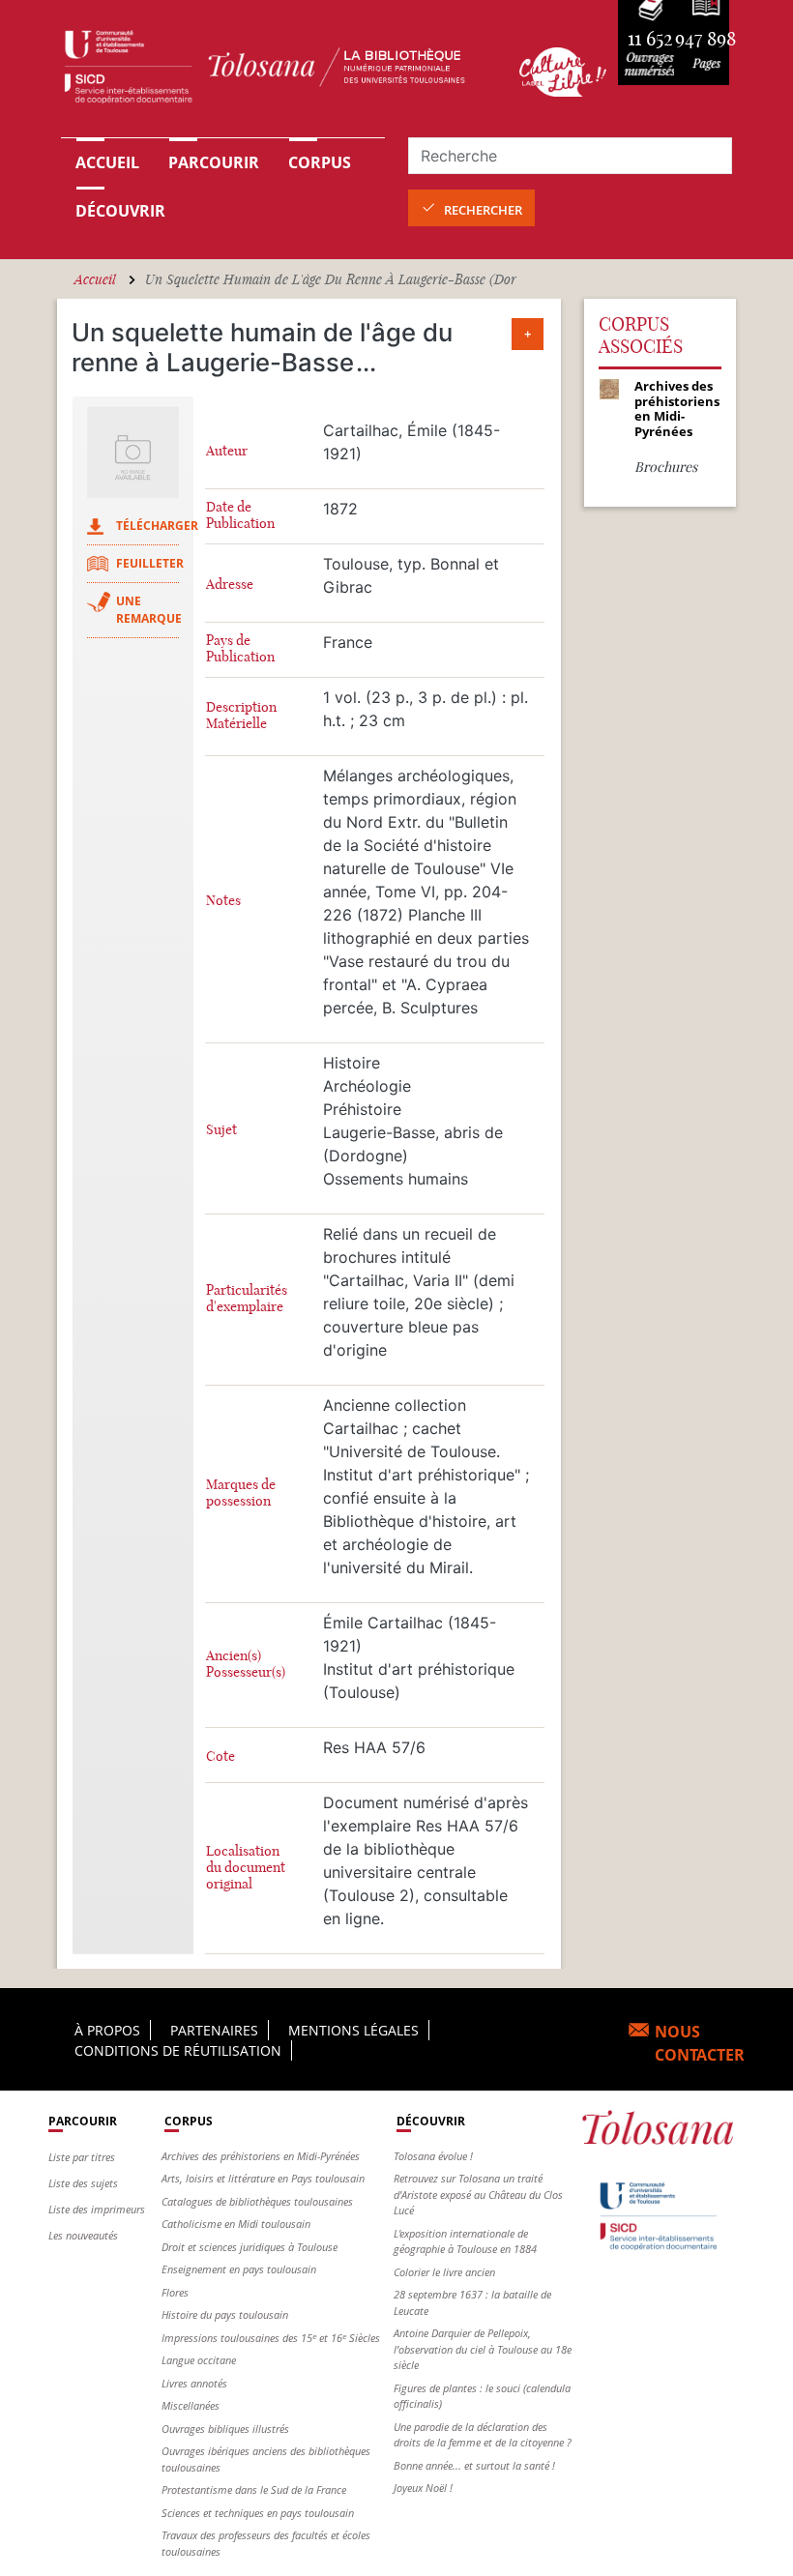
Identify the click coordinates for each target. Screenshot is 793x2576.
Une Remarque (149, 610)
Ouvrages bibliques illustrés (225, 2429)
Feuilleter (150, 563)
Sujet (221, 1130)
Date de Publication (240, 515)
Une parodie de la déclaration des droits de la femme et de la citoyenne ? (483, 2435)
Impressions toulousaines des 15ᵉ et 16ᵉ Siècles (271, 2338)
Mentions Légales (353, 2030)
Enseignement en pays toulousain (239, 2269)
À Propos (107, 2030)
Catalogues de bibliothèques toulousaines (257, 2201)
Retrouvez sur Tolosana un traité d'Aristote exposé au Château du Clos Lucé (478, 2194)
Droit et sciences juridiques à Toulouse (250, 2247)
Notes (223, 901)
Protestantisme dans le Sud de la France (254, 2489)
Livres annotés (194, 2383)
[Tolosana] (279, 72)
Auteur (227, 451)
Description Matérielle (241, 716)
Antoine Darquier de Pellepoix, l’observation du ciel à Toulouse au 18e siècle (483, 2349)
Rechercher (483, 210)
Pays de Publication (240, 649)
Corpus (320, 162)
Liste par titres (82, 2157)
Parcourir (214, 162)
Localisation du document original (246, 1868)
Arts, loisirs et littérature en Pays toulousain (263, 2178)
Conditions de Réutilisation (178, 2050)
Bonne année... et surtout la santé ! (474, 2465)
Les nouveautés (83, 2235)
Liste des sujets (83, 2183)
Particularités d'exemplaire (247, 1299)
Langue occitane (199, 2360)
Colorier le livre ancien (444, 2272)
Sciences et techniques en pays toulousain (258, 2513)
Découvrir (120, 211)
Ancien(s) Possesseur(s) (246, 1664)
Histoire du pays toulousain (225, 2314)
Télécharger (157, 526)
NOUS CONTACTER (700, 2043)
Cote (220, 1756)
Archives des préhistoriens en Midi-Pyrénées (261, 2156)
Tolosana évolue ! (433, 2156)
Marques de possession (241, 1493)
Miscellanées (191, 2405)
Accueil (107, 162)
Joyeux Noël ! (423, 2488)
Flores (175, 2292)
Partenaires (214, 2030)
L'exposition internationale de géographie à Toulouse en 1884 (465, 2241)
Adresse (230, 585)
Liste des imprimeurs (97, 2209)
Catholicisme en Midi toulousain (236, 2224)
